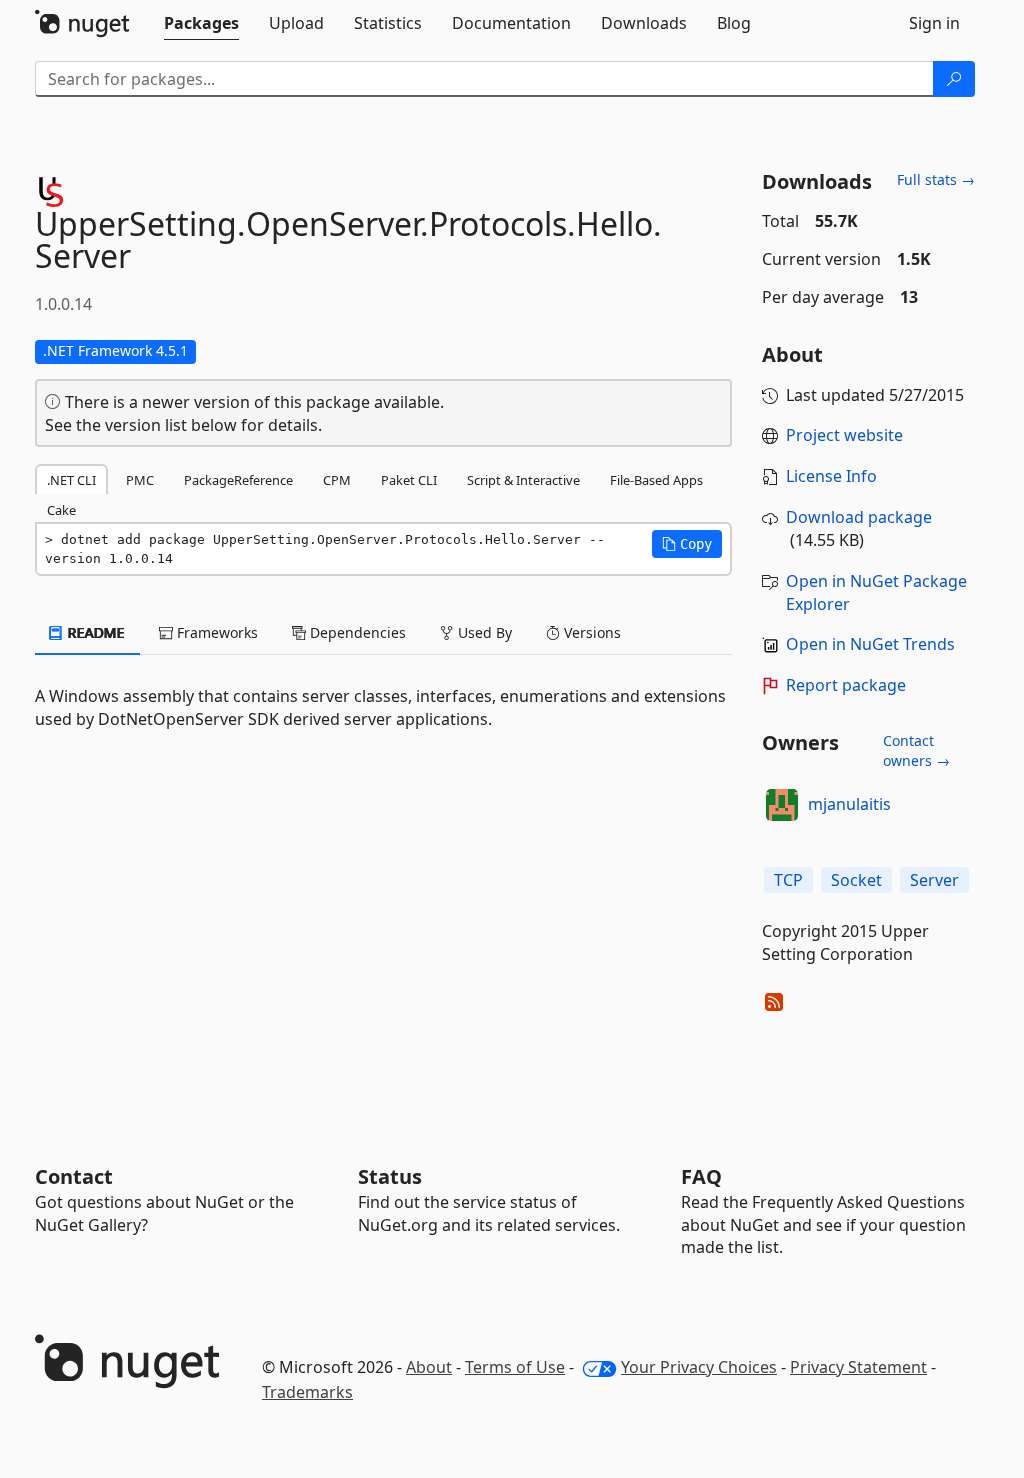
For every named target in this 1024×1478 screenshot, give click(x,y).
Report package (846, 685)
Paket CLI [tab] (409, 480)
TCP (788, 880)
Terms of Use (515, 1367)
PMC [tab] (140, 480)
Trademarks (307, 1392)
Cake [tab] (61, 510)
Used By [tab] (483, 632)
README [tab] (94, 632)
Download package (859, 517)
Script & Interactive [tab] (523, 480)
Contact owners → (916, 750)
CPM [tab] (337, 480)
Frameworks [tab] (215, 632)
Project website (844, 435)
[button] (687, 544)
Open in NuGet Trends (870, 644)
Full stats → (936, 179)
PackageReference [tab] (238, 480)
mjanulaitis (849, 804)
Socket (856, 880)
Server (934, 880)
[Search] (954, 79)
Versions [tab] (590, 632)
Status (390, 1176)
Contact (74, 1176)
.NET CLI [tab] (71, 480)
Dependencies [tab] (356, 632)
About (429, 1367)
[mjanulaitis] (782, 805)
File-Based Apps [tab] (656, 480)
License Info (831, 476)
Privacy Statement (858, 1367)
